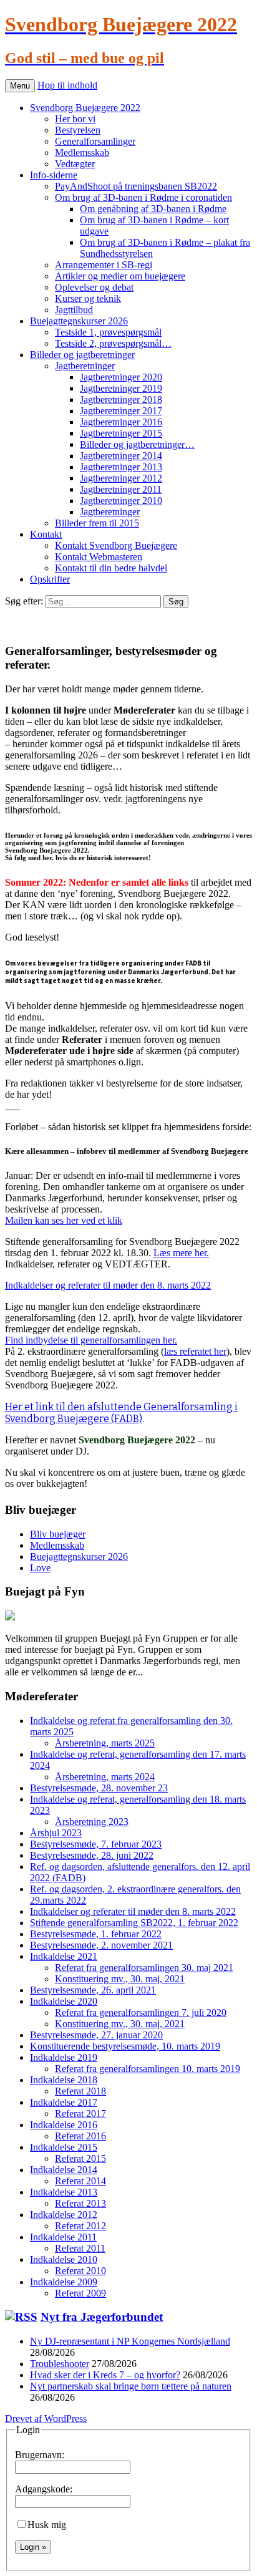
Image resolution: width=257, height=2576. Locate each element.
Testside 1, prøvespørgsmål (108, 332)
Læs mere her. (181, 1253)
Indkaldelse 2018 (64, 2080)
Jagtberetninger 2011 (121, 489)
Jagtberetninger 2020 (121, 377)
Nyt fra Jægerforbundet (102, 2317)
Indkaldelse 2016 (64, 2125)
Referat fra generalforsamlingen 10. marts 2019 (148, 2069)
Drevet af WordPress (46, 2419)
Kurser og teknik (88, 298)
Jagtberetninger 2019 (121, 388)
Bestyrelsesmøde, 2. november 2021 (101, 1945)
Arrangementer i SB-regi (104, 265)
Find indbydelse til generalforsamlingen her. (91, 1340)
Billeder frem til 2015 (97, 523)
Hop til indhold (67, 85)
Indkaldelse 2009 (64, 2282)
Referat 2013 (80, 2203)
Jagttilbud (74, 310)
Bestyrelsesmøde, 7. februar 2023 (96, 1844)
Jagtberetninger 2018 (121, 399)
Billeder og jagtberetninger (82, 355)
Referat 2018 (80, 2091)
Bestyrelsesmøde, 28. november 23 (99, 1788)
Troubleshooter (60, 2364)
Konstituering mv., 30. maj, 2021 (120, 1979)
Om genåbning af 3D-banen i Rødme (153, 209)
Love (40, 1568)
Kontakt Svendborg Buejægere (116, 545)
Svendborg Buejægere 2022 (85, 108)
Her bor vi (75, 119)
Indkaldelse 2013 (64, 2192)
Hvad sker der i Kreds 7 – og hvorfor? (105, 2375)
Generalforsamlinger (95, 141)
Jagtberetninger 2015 (121, 433)
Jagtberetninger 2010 (121, 501)
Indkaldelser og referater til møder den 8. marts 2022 (108, 1285)
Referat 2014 (80, 2181)
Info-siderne (54, 175)
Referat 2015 (80, 2158)
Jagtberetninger (85, 366)
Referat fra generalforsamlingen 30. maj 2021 (144, 1968)
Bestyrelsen (78, 130)
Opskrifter (50, 579)
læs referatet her (195, 1351)
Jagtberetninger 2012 (121, 478)
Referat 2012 (80, 2226)
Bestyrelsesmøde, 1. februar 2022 (96, 1934)
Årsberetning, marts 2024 (105, 1777)
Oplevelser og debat (94, 287)
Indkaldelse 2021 (64, 1956)
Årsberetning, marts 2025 (105, 1743)
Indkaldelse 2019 (64, 2057)
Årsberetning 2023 (92, 1822)
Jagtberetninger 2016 (121, 422)
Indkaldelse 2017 (64, 2102)
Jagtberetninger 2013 (121, 467)
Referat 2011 (80, 2248)
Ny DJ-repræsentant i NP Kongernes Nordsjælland (130, 2341)
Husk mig (47, 2525)
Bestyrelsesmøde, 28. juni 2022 (92, 1855)
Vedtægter (75, 164)
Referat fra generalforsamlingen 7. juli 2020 (141, 2012)
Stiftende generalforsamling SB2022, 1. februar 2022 (134, 1923)
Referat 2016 (80, 2136)
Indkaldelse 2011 (63, 2237)
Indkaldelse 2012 (64, 2215)
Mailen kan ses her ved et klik (64, 1220)
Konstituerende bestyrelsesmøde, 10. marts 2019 (125, 2046)
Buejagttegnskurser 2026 (79, 321)
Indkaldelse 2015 (64, 2147)
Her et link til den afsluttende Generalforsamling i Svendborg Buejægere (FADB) (121, 1413)
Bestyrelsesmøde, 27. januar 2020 (96, 2035)
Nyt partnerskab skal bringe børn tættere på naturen (131, 2386)
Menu (20, 86)
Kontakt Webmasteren (99, 557)
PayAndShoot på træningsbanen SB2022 (136, 186)
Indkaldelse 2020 (64, 2001)
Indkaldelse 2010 (64, 2259)
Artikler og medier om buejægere (120, 276)
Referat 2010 (80, 2271)
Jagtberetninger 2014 (121, 456)
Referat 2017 (80, 2114)
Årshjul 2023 (56, 1833)
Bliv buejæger (58, 1534)
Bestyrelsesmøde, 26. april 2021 (93, 1990)
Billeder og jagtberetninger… (137, 444)
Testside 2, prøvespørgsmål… (113, 343)
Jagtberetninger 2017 (121, 411)
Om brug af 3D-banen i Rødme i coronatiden (143, 197)
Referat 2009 (80, 2293)
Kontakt (46, 534)
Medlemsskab (82, 153)
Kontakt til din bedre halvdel (111, 568)
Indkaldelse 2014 (64, 2170)
